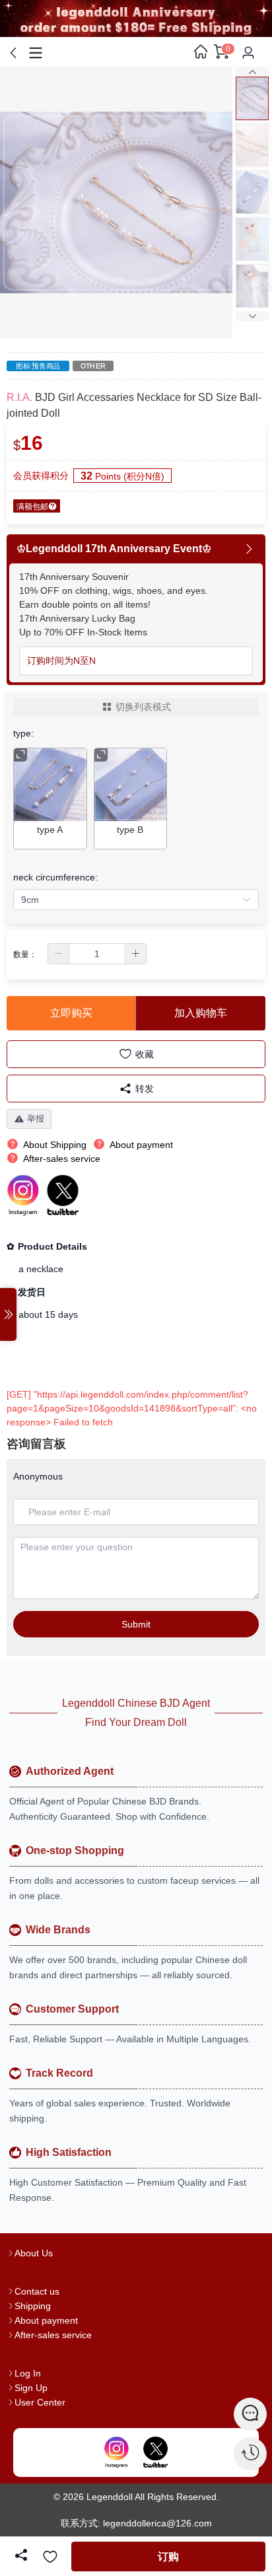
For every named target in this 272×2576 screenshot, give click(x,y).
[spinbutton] (97, 954)
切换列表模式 (143, 707)
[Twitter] (155, 2452)
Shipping (33, 2306)
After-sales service (53, 2335)
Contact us (37, 2291)
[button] (59, 954)
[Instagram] (117, 2452)
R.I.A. (19, 397)
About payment (46, 2320)
